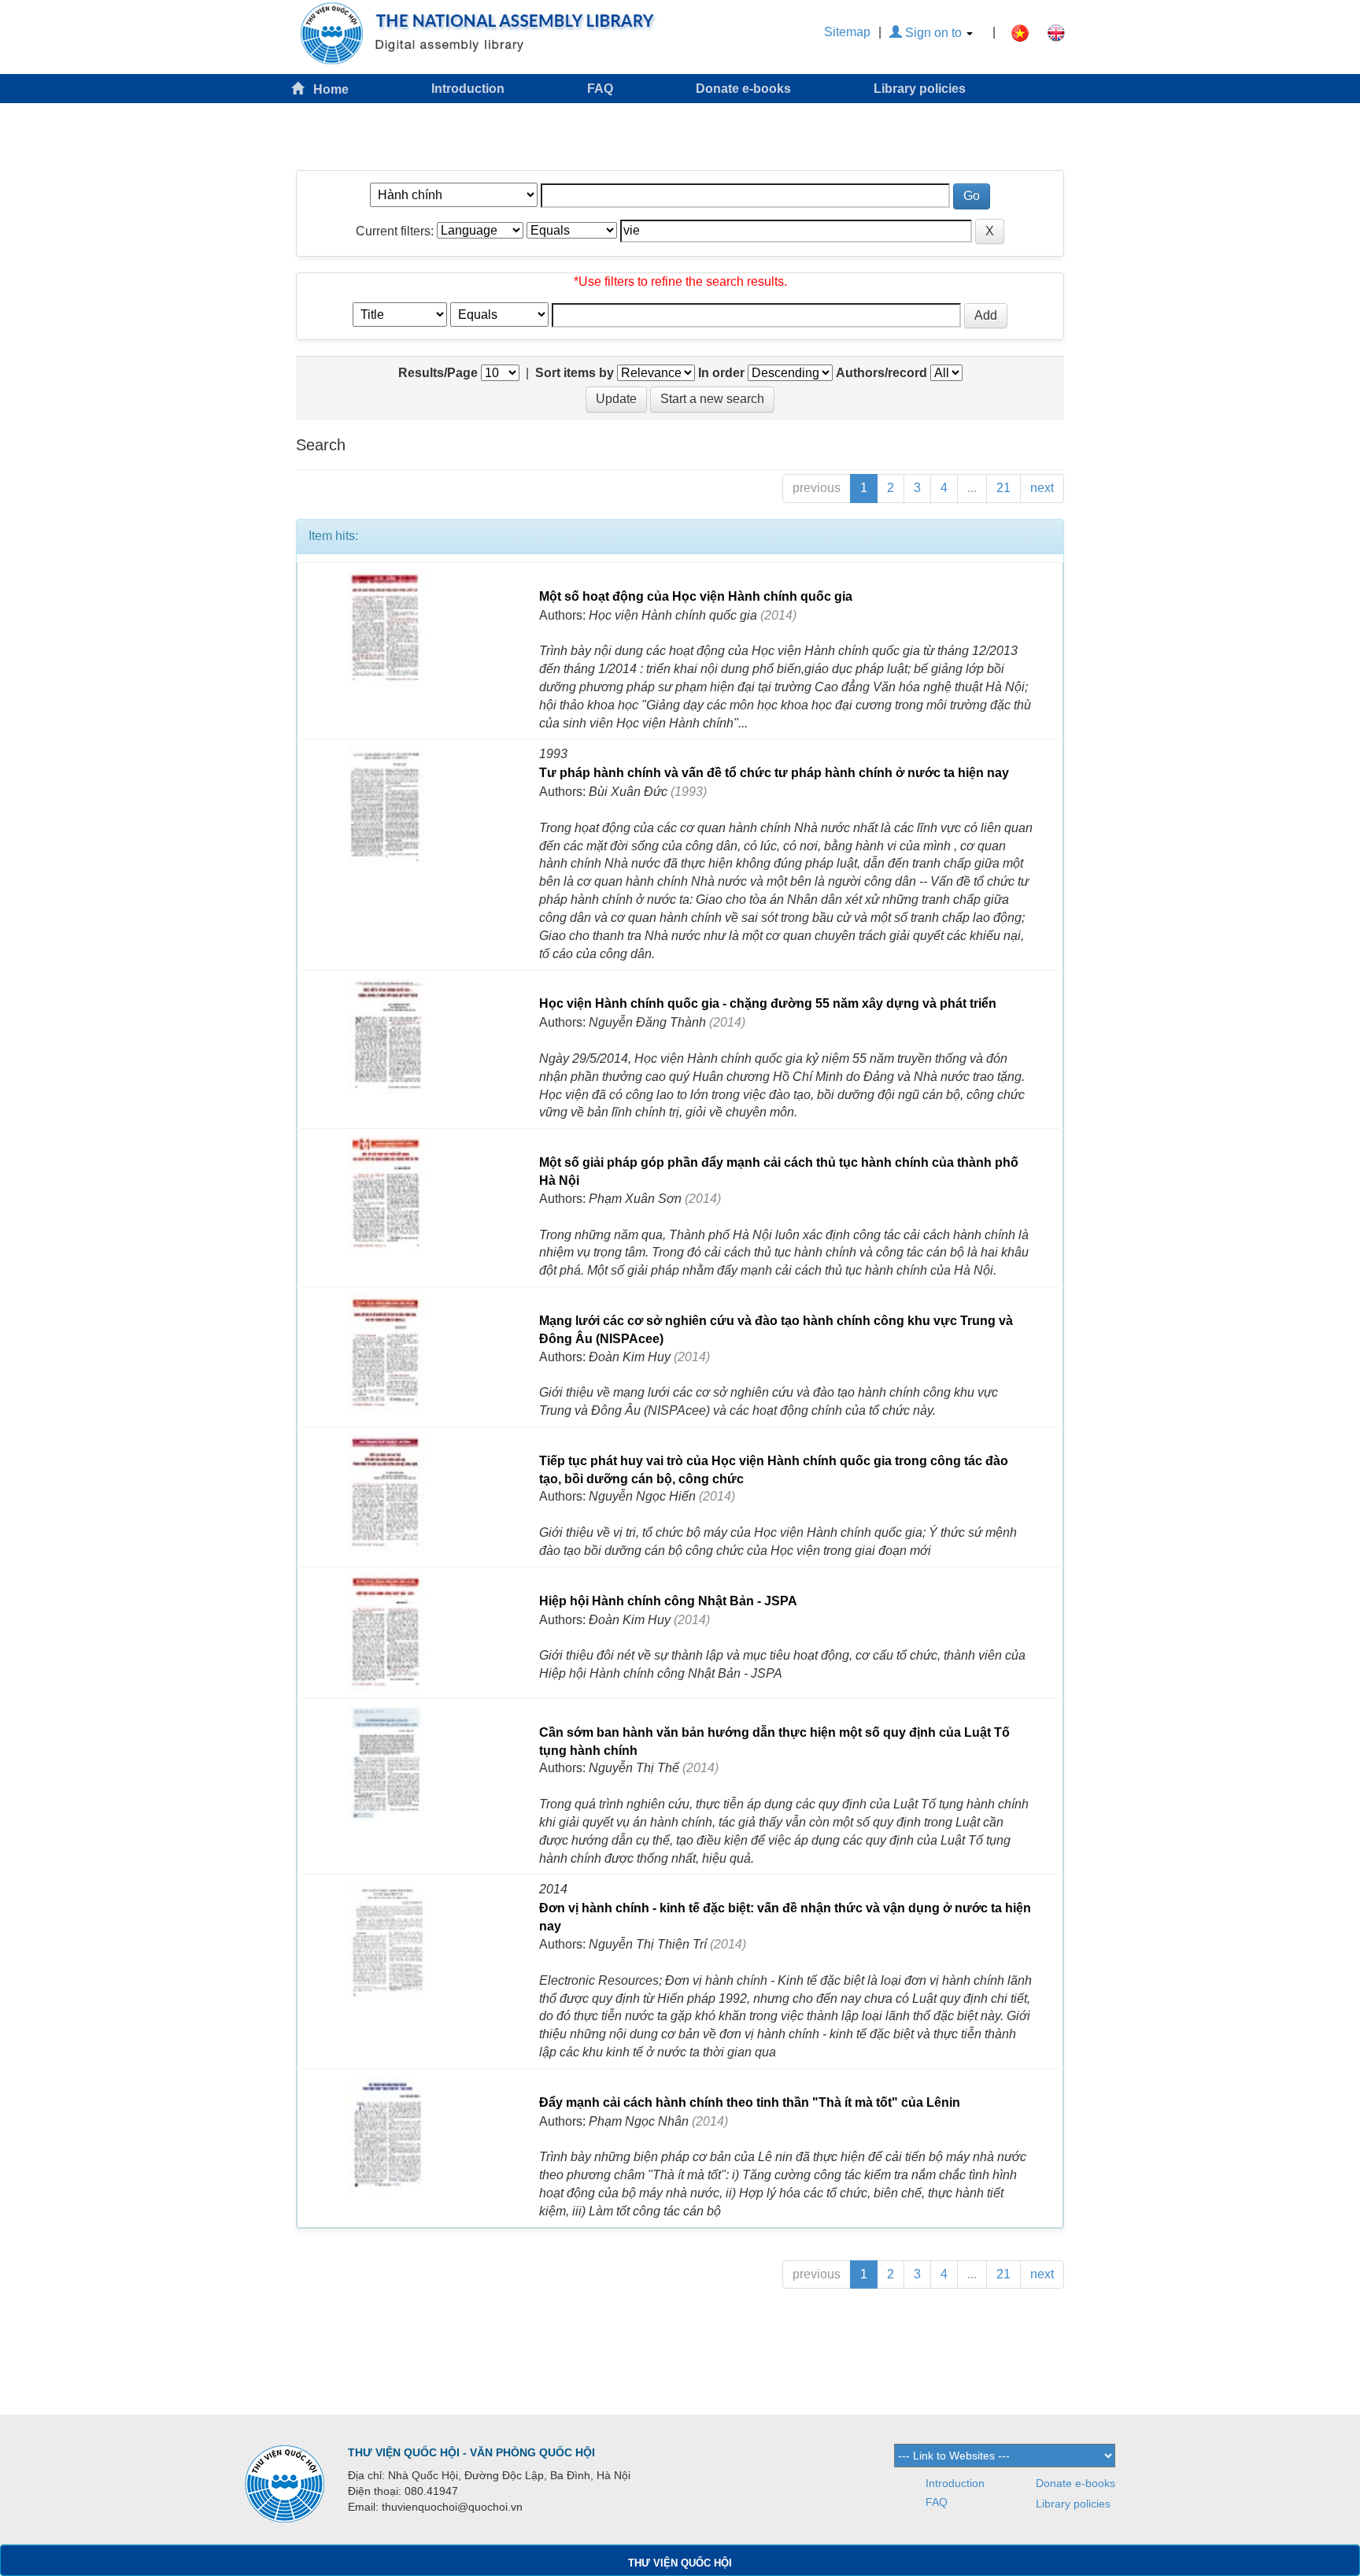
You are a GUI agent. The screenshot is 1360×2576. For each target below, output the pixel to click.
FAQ (600, 89)
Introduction (468, 89)
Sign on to (933, 33)
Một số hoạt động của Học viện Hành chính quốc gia (696, 596)
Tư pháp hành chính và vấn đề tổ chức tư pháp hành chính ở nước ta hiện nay (774, 773)
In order (721, 373)
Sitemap (847, 32)
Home (326, 89)
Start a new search (712, 399)
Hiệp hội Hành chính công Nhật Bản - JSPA (668, 1601)
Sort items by (575, 373)
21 (1003, 488)
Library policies (920, 89)
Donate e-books (743, 89)
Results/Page (438, 373)
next (1042, 488)
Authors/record (881, 373)
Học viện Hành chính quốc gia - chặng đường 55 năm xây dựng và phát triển (768, 1003)
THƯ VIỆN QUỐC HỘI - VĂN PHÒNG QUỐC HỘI (471, 2452)
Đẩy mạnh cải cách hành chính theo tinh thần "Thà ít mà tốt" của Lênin (750, 2102)
